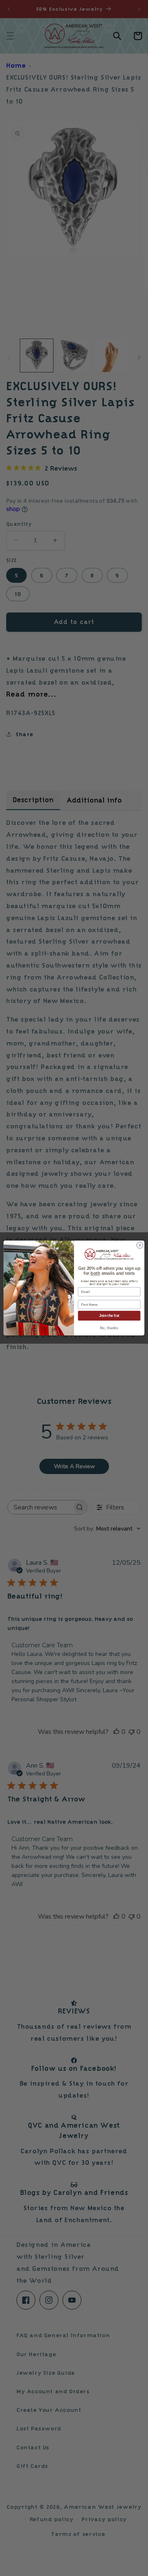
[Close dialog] (140, 1245)
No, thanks (109, 1328)
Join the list (109, 1316)
